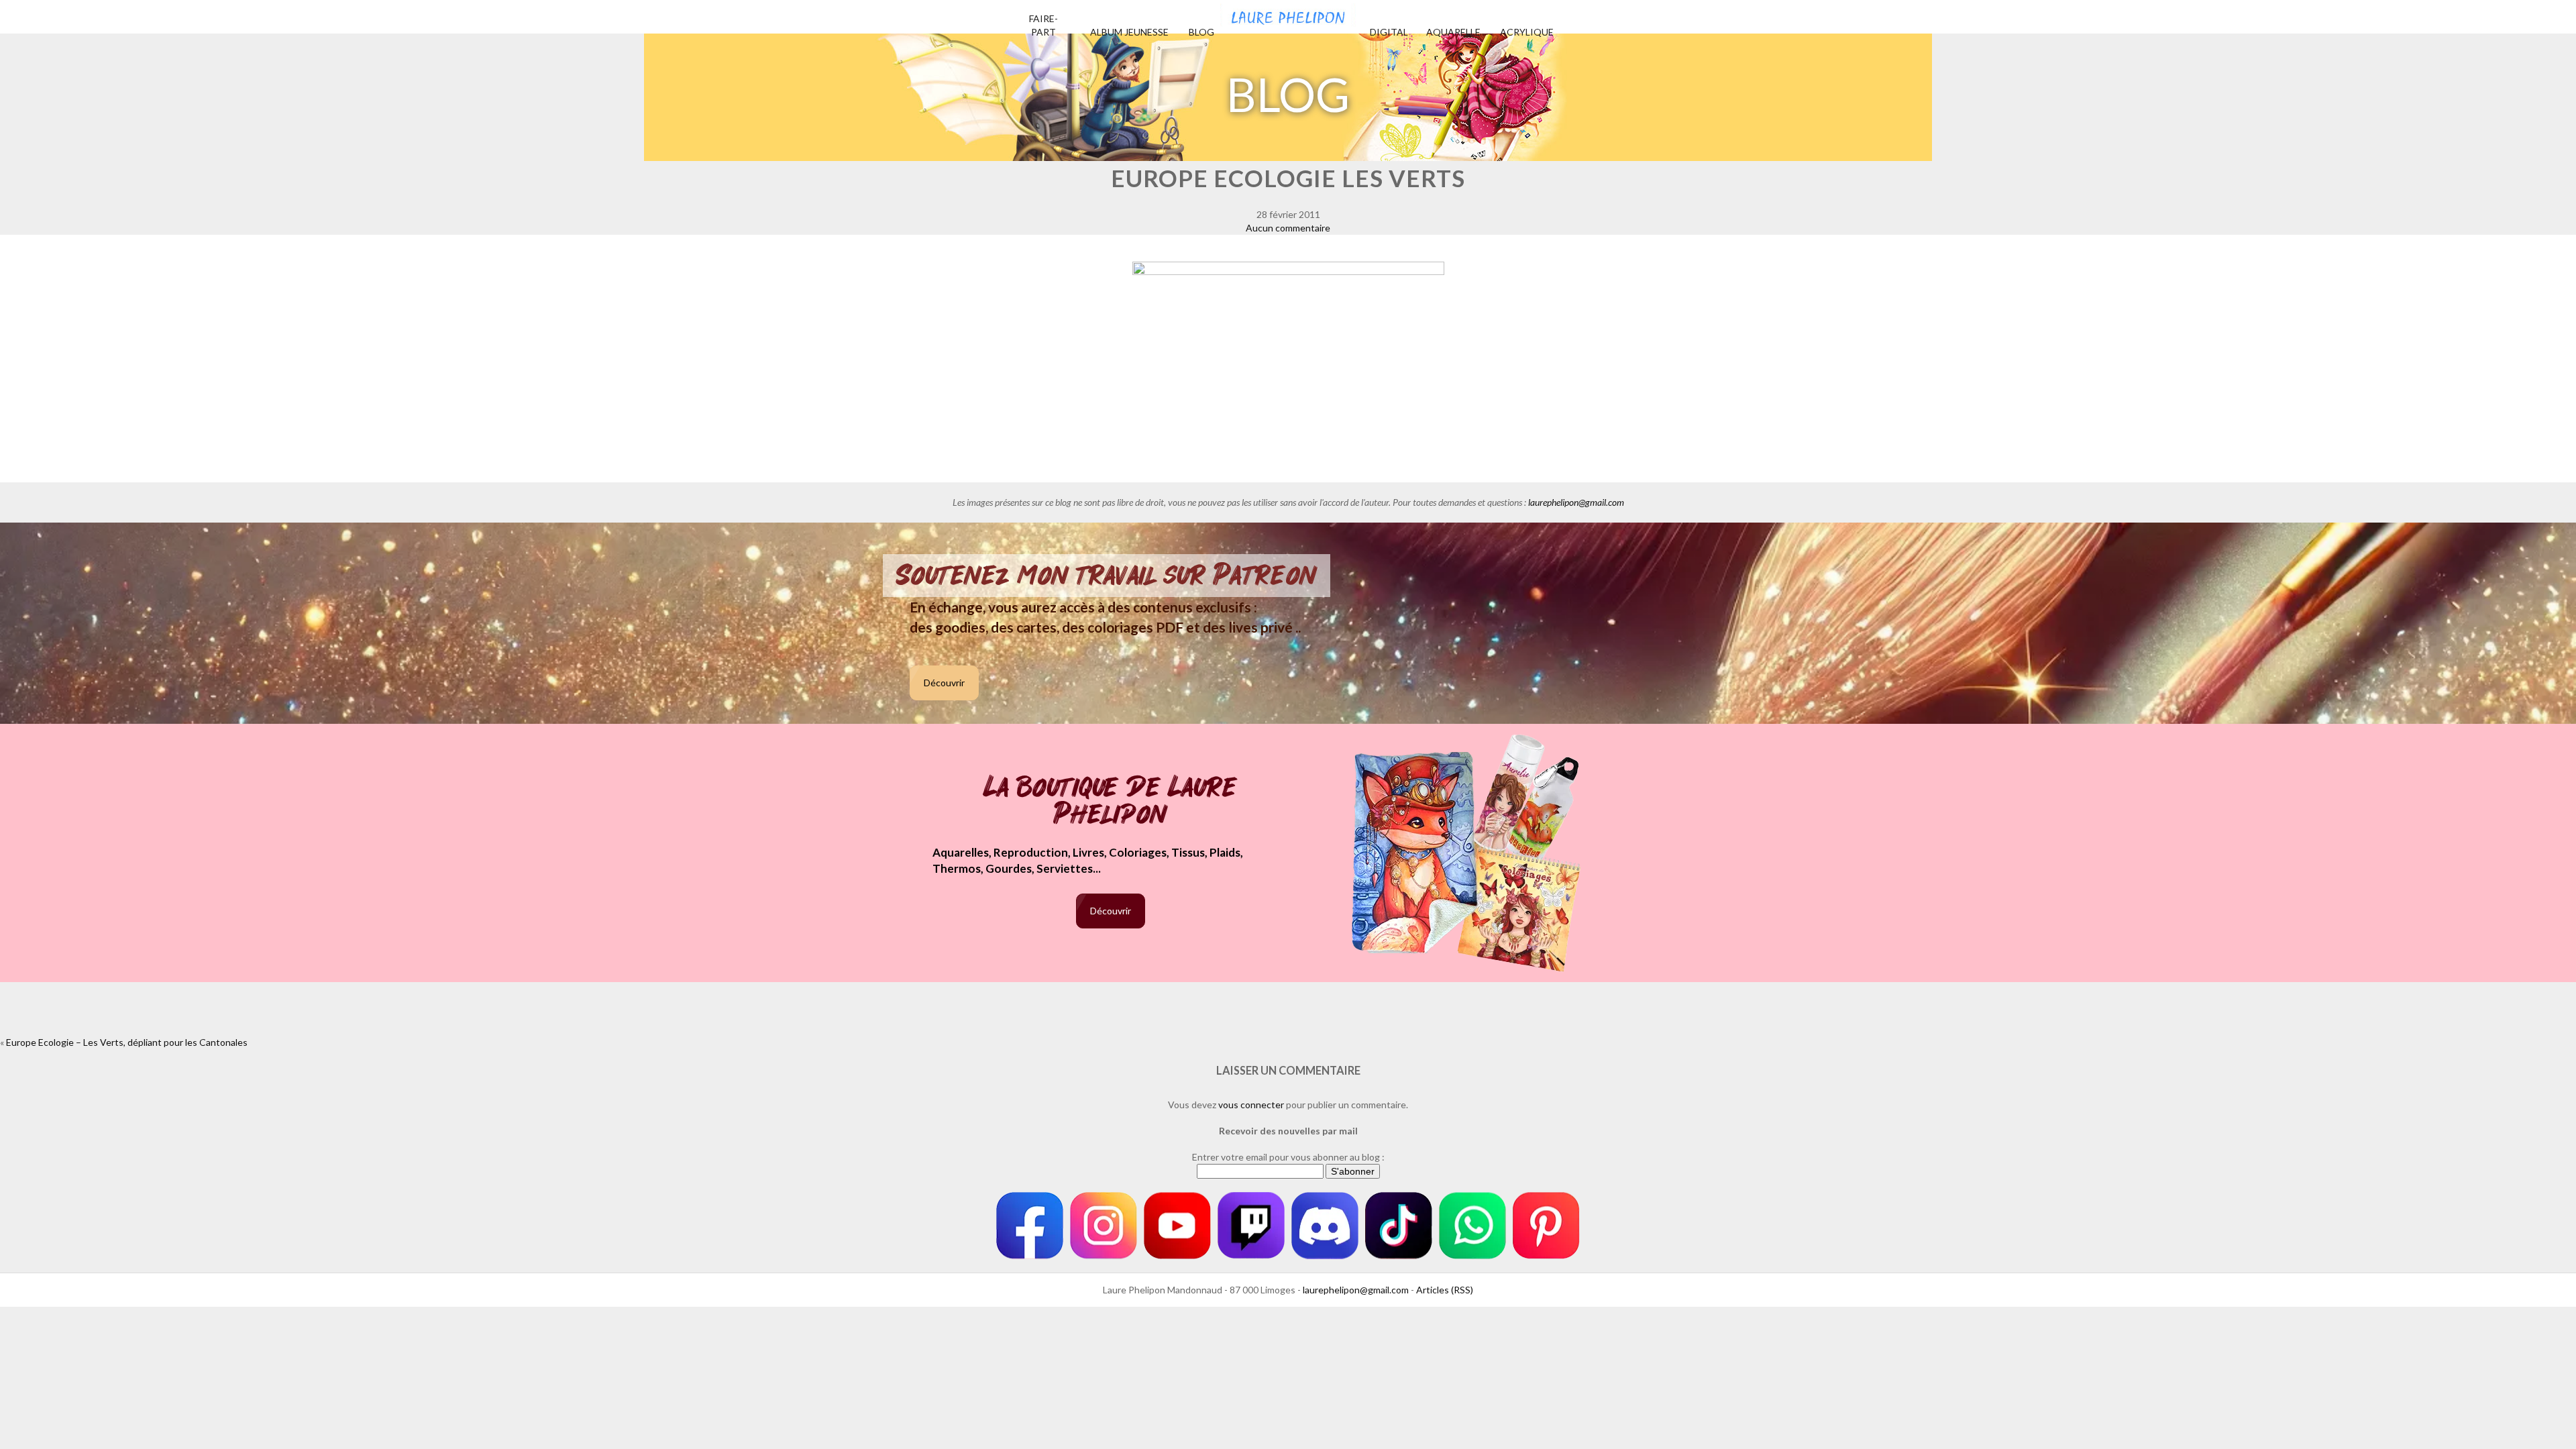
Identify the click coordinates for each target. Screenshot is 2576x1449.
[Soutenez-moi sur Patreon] (1546, 1226)
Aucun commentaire (1288, 228)
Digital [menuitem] (1389, 32)
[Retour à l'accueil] (1288, 13)
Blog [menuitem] (1201, 32)
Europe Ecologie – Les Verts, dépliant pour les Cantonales (127, 1042)
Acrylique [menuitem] (1527, 32)
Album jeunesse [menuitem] (1129, 32)
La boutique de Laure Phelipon (1111, 802)
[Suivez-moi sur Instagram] (1104, 1226)
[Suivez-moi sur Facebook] (1030, 1226)
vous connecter (1251, 1105)
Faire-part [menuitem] (1043, 25)
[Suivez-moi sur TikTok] (1399, 1226)
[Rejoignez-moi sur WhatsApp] (1472, 1226)
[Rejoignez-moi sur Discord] (1325, 1226)
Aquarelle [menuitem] (1453, 32)
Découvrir (944, 683)
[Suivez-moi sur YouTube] (1177, 1226)
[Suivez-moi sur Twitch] (1251, 1226)
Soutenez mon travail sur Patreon (1107, 576)
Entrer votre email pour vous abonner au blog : (1288, 1157)
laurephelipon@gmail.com (1576, 502)
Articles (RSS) (1445, 1290)
